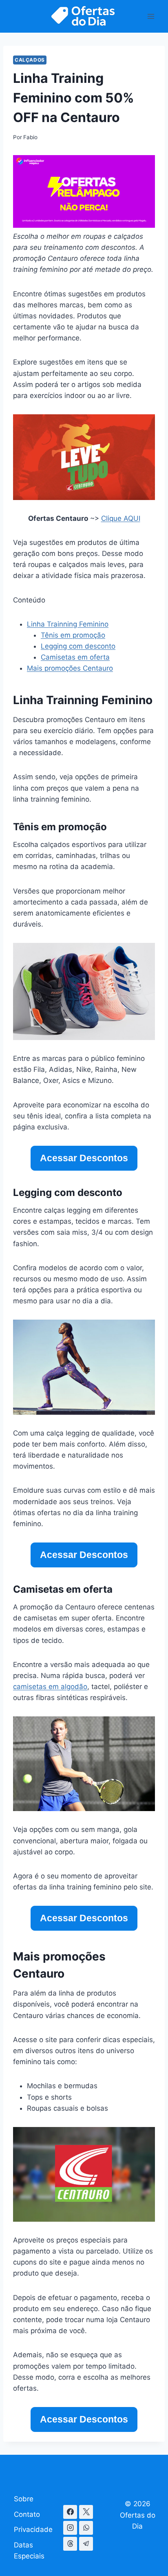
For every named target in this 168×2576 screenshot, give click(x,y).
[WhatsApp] (86, 2528)
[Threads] (70, 2544)
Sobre (24, 2499)
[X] (86, 2512)
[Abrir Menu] (151, 16)
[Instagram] (70, 2528)
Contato (27, 2514)
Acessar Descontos (84, 1158)
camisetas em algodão (50, 1687)
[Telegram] (86, 2544)
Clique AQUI (121, 518)
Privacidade (33, 2529)
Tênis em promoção (73, 635)
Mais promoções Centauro (70, 668)
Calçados (30, 60)
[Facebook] (70, 2512)
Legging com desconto (78, 646)
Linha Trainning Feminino (68, 624)
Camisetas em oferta (75, 657)
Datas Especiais (29, 2550)
